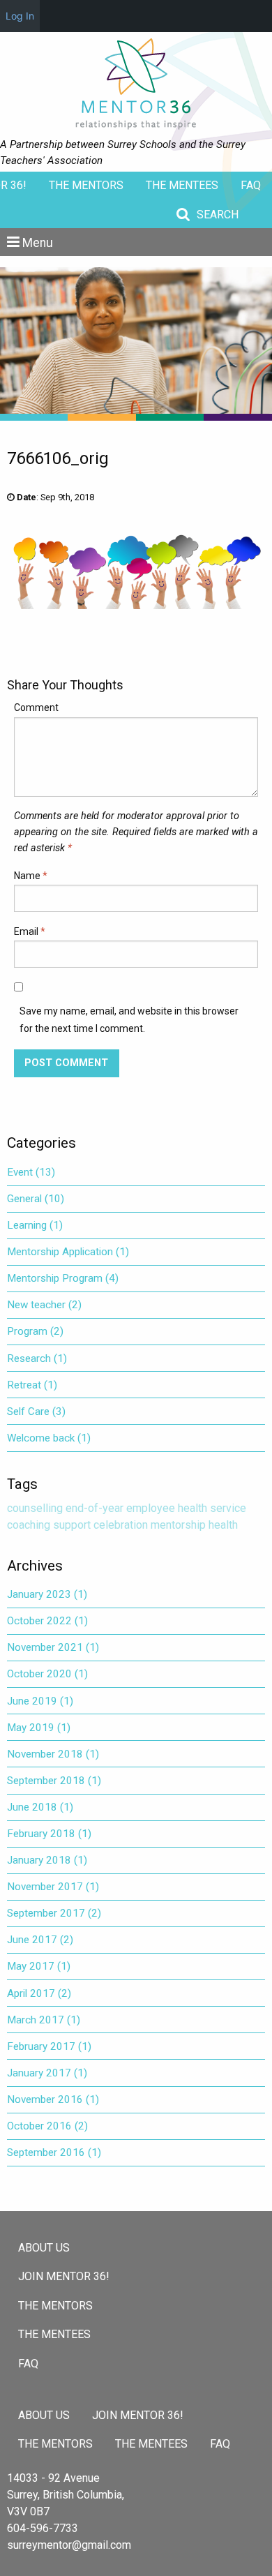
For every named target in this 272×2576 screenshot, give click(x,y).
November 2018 (53, 1754)
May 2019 (39, 1728)
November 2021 (53, 1647)
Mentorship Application (68, 1252)
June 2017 (40, 1940)
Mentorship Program (63, 1278)
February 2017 (49, 2046)
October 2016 (47, 2126)
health (223, 1525)
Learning (35, 1225)
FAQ (251, 185)
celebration (121, 1525)
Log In (20, 16)
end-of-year (95, 1508)
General (36, 1199)
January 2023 (47, 1594)
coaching (29, 1525)
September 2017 (54, 1913)
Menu (38, 243)
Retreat (32, 1385)
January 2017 (47, 2073)
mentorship (178, 1525)
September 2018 (54, 1781)
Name (31, 876)
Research (37, 1358)
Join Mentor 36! (64, 2276)
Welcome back (49, 1438)
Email (30, 931)
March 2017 (44, 2020)
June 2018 (40, 1807)
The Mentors (86, 185)
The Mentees (182, 185)
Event (31, 1172)
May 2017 (39, 1966)
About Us (44, 2248)
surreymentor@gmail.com (69, 2545)
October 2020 (47, 1674)
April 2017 (39, 1993)
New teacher (44, 1305)
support (72, 1525)
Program (35, 1331)
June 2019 (40, 1701)
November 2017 (53, 1887)
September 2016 (54, 2152)
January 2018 (47, 1860)
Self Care (36, 1411)
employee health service (186, 1508)
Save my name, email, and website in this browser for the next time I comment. (129, 1020)
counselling (35, 1508)
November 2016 (53, 2099)
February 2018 (49, 1834)
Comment (36, 707)
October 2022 (47, 1621)
